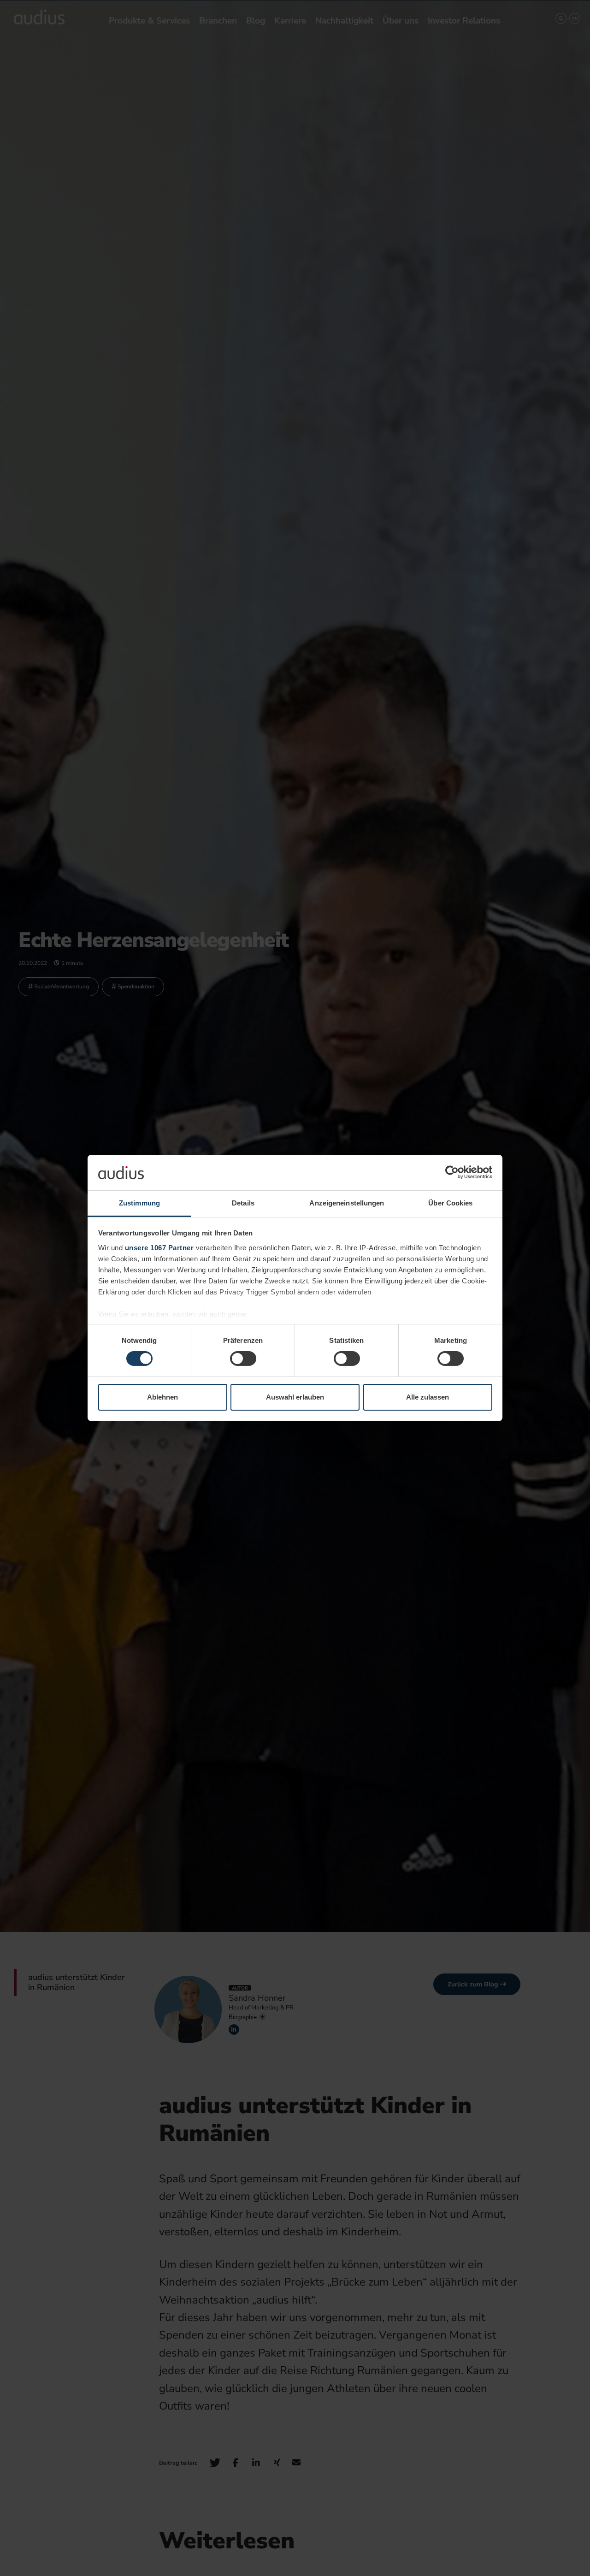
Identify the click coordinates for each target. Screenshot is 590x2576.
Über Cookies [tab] (450, 1203)
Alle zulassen (428, 1397)
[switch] (243, 1359)
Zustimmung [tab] (139, 1203)
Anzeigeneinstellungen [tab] (347, 1203)
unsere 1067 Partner (159, 1248)
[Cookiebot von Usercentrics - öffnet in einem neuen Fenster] (452, 1172)
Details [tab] (243, 1203)
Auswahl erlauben (295, 1397)
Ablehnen (162, 1397)
